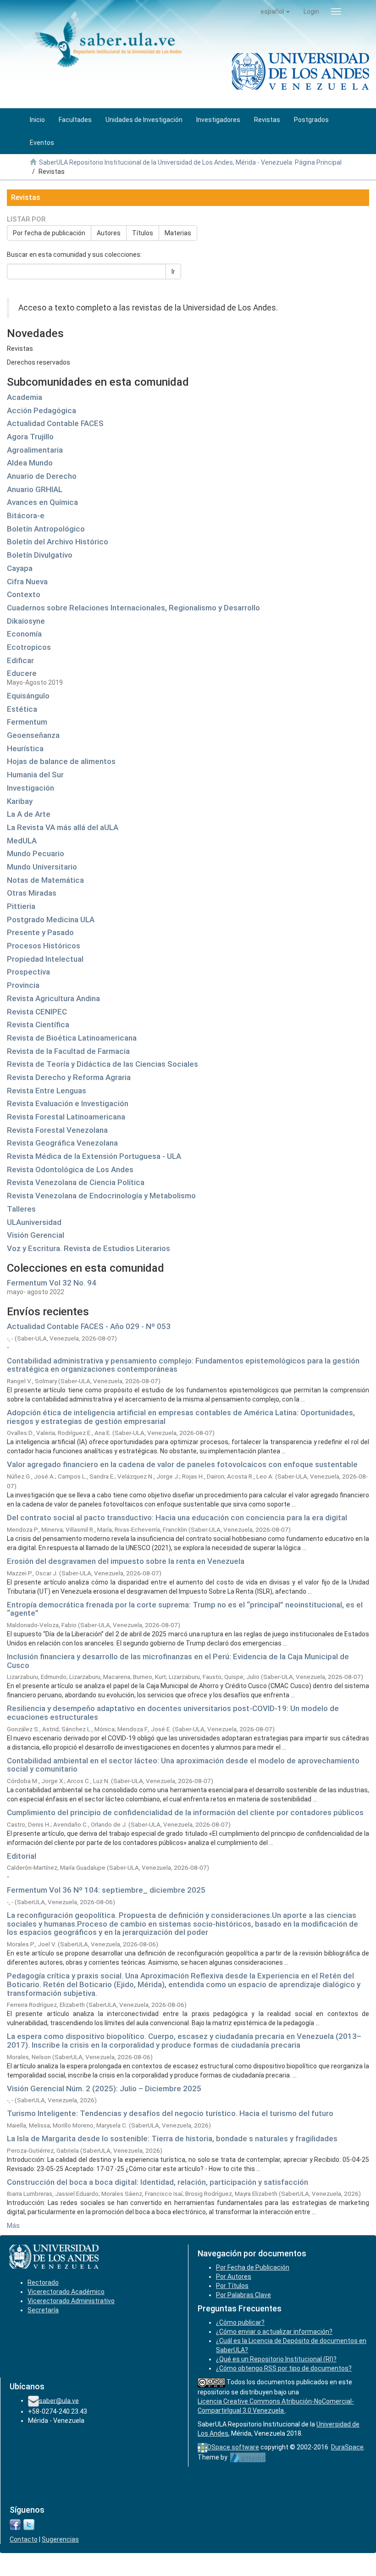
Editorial (22, 1856)
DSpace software (233, 2447)
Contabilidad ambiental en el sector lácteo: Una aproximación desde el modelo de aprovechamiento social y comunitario (183, 1765)
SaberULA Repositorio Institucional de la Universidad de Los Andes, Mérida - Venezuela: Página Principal (190, 162)
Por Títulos (232, 2286)
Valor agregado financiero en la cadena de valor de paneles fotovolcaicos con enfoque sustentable (182, 1464)
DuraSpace (347, 2447)
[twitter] (29, 2524)
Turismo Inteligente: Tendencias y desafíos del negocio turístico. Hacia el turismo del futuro (170, 2113)
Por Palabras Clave (243, 2295)
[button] (275, 11)
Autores (109, 233)
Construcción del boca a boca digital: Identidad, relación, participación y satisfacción (158, 2182)
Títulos (143, 233)
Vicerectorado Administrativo (71, 2301)
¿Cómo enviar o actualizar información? (274, 2332)
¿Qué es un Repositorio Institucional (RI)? (276, 2359)
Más (13, 2226)
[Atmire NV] (248, 2457)
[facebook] (15, 2524)
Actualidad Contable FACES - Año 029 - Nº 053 (89, 1326)
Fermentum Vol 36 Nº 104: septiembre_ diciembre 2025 (106, 1890)
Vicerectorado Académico (66, 2292)
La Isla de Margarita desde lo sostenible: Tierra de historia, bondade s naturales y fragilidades (172, 2138)
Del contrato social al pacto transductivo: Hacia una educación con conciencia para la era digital (177, 1518)
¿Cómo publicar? (240, 2322)
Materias (178, 233)
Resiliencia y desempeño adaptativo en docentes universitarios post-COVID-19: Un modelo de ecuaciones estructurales (173, 1713)
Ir (173, 271)
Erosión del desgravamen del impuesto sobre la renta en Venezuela (126, 1561)
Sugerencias (60, 2539)
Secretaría (43, 2310)
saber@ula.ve (59, 2400)
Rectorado (43, 2282)
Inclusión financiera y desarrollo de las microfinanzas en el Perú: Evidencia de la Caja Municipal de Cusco (178, 1661)
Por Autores (234, 2277)
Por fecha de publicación (49, 233)
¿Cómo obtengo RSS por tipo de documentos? (284, 2368)
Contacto (24, 2539)
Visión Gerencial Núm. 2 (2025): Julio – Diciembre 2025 (104, 2088)
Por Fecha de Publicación (253, 2267)
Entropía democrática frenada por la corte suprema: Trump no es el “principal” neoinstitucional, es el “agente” (185, 1609)
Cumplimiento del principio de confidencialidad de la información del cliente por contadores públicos (185, 1812)
